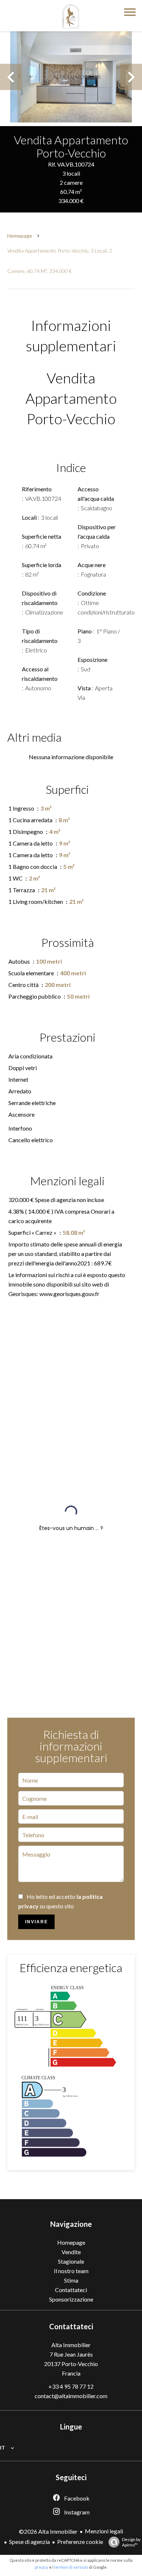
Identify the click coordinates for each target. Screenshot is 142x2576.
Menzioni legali (104, 2531)
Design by (131, 2542)
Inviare (37, 1922)
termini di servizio (71, 2567)
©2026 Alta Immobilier (48, 2531)
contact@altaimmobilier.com (71, 2396)
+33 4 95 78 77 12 (71, 2386)
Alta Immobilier (71, 2345)
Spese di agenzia (29, 2542)
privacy (42, 2567)
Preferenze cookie (80, 2542)
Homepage (20, 236)
